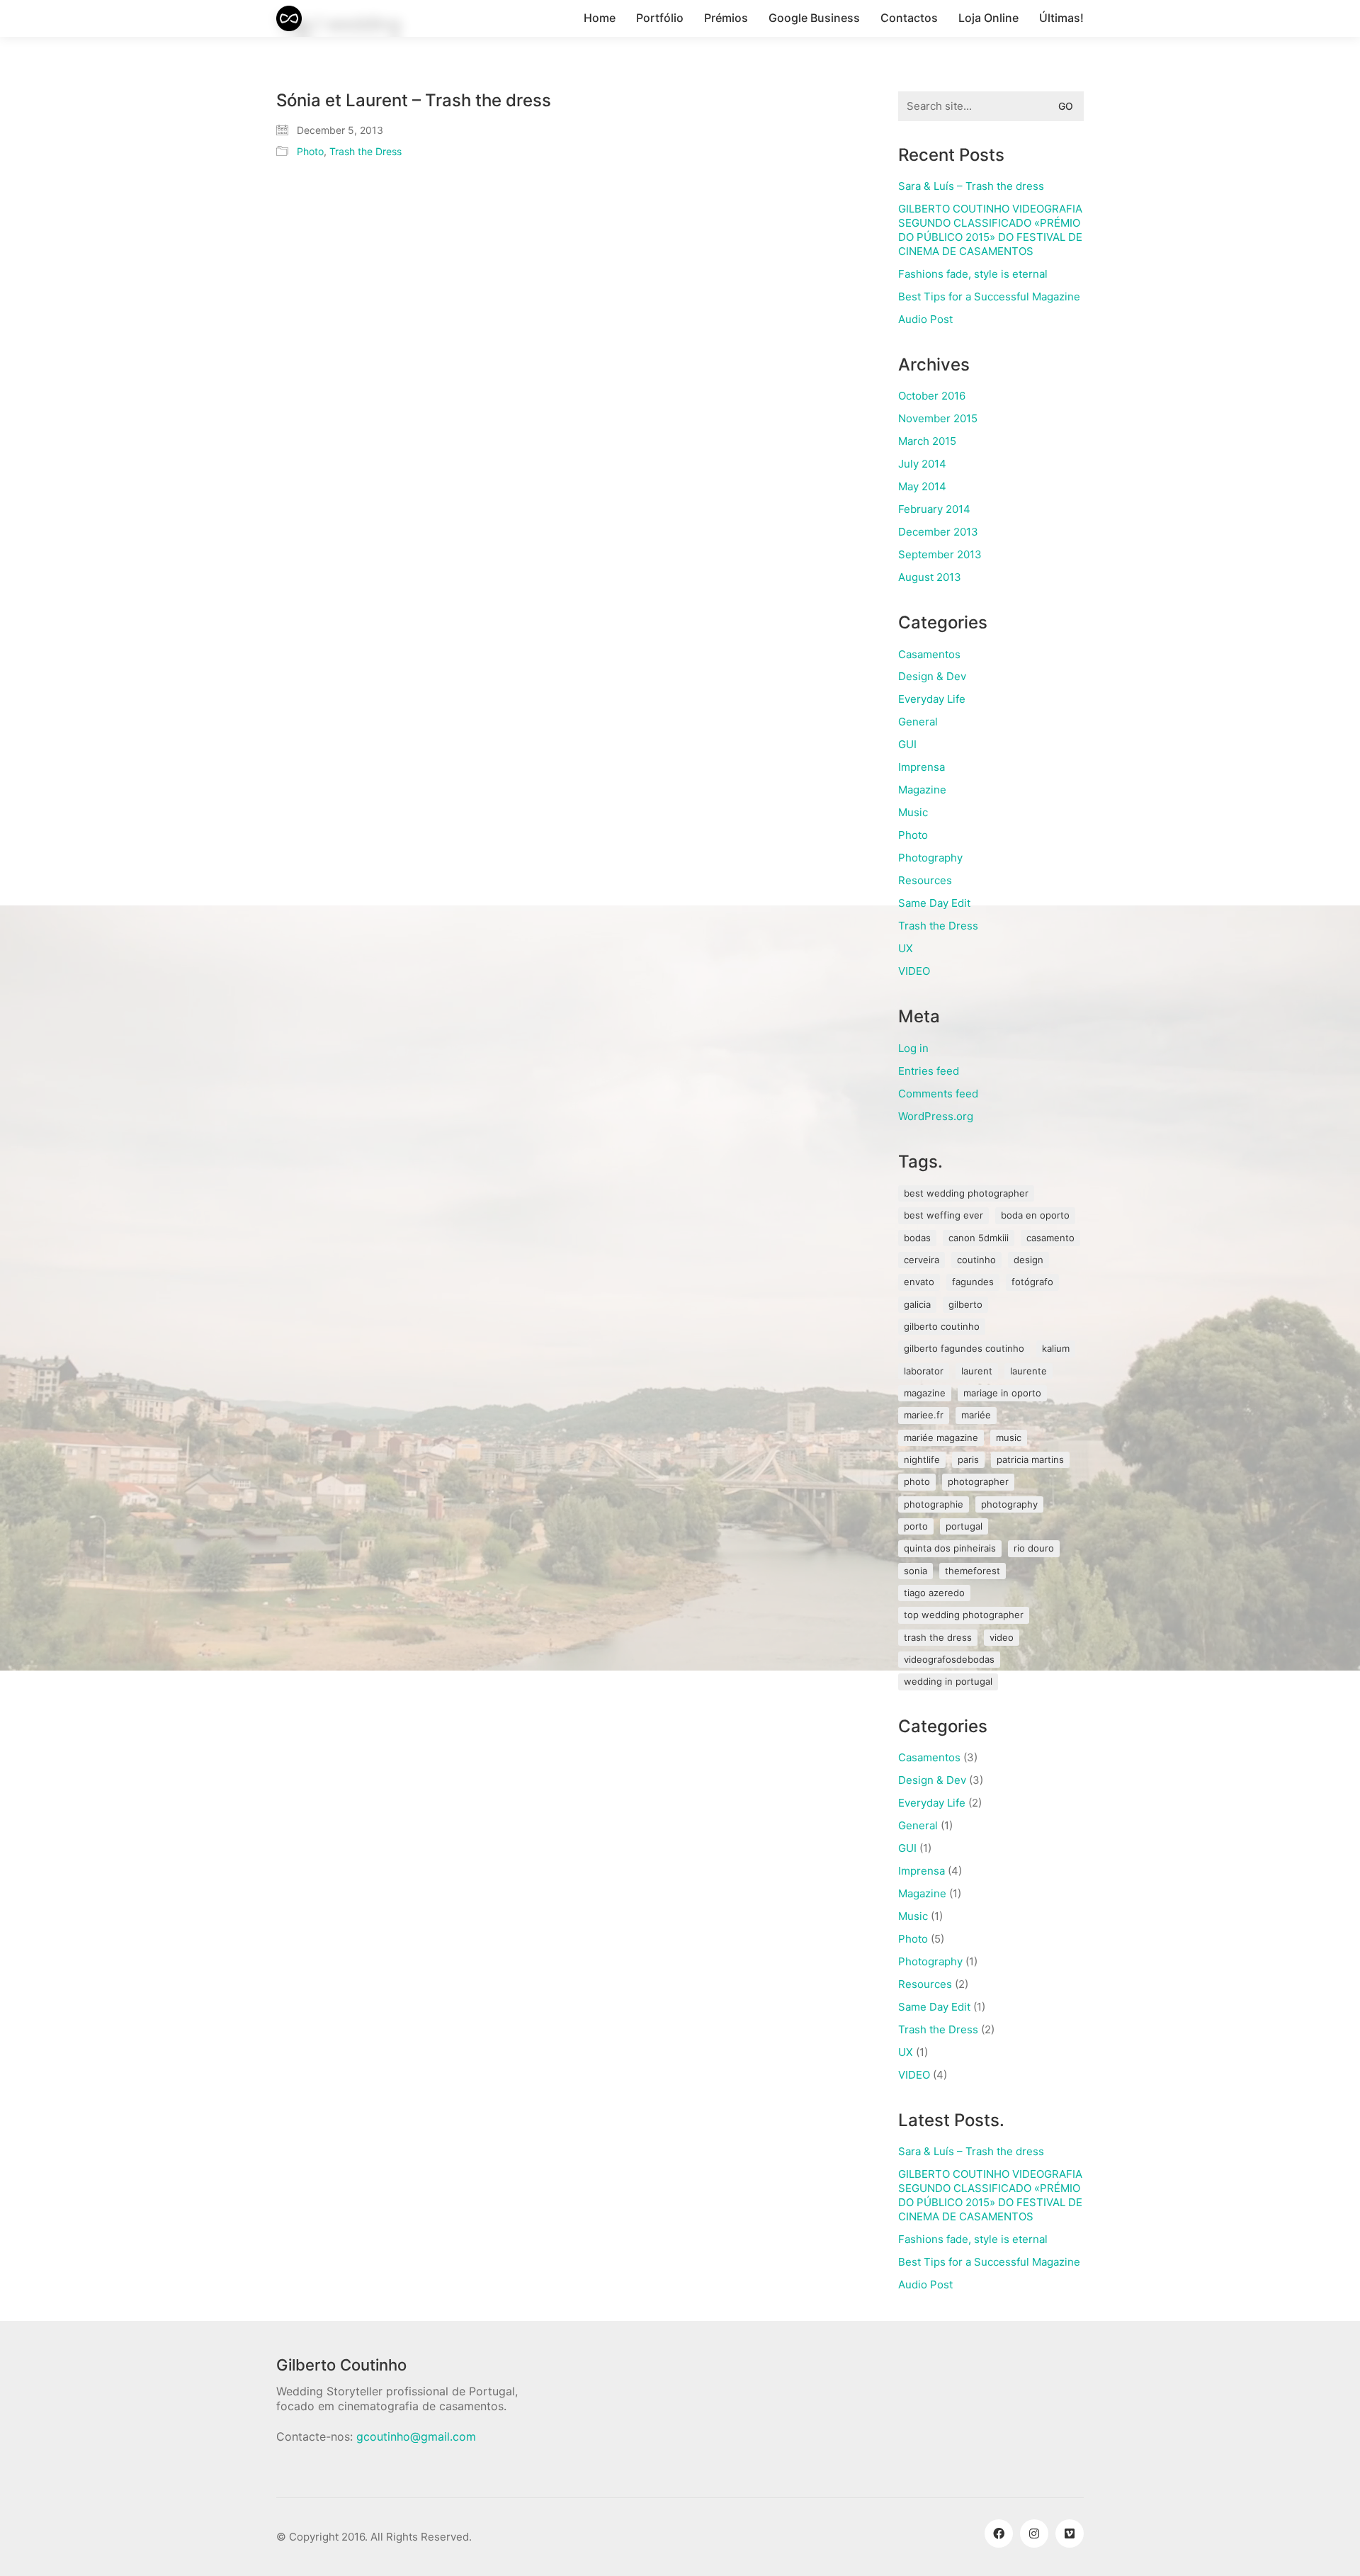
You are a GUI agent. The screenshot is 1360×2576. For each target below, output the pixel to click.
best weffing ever (943, 1215)
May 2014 (922, 486)
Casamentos (929, 654)
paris (968, 1459)
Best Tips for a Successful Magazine (989, 296)
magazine (925, 1393)
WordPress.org (936, 1116)
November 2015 (938, 418)
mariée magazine (941, 1437)
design (1028, 1260)
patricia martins (1030, 1459)
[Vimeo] (1070, 2533)
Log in (913, 1048)
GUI (907, 744)
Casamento (1050, 1238)
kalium (1056, 1348)
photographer (978, 1481)
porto (916, 1526)
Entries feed (929, 1071)
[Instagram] (1034, 2533)
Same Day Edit (934, 903)
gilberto (965, 1304)
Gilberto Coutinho (942, 1326)
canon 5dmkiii (979, 1238)
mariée (976, 1415)
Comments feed (938, 1094)
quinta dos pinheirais (950, 1548)
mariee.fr (924, 1415)
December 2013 (938, 532)
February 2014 (934, 509)
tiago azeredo (934, 1593)
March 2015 (927, 441)
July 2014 (922, 464)
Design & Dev (932, 676)
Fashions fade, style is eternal (973, 274)
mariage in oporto (1002, 1393)
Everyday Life (932, 699)
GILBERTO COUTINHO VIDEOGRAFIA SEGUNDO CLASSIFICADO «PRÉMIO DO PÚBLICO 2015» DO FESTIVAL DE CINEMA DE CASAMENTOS (990, 230)
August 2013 (930, 577)
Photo (310, 151)
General (918, 722)
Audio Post (925, 319)
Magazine (922, 790)
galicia (917, 1304)
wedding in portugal (948, 1681)
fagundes (973, 1282)
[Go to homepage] (289, 18)
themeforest (973, 1571)
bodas (917, 1238)
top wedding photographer (964, 1615)
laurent (977, 1371)
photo (917, 1481)
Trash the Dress (365, 151)
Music (913, 812)
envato (919, 1282)
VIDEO (914, 971)
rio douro (1034, 1548)
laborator (924, 1371)
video (1002, 1637)
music (1009, 1437)
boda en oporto (1035, 1215)
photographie (934, 1504)
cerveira (922, 1260)
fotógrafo (1032, 1282)
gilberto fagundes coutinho (964, 1348)
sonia (916, 1571)
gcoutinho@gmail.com (416, 2436)
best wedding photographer (966, 1193)
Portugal (964, 1526)
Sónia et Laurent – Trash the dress (414, 101)
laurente (1028, 1371)
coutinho (976, 1260)
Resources (925, 880)
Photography (930, 858)
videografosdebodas (949, 1659)
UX (906, 948)
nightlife (922, 1459)
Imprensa (922, 767)
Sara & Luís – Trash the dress (971, 186)
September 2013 (940, 554)
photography (1009, 1504)
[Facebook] (999, 2533)
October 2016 (932, 396)
